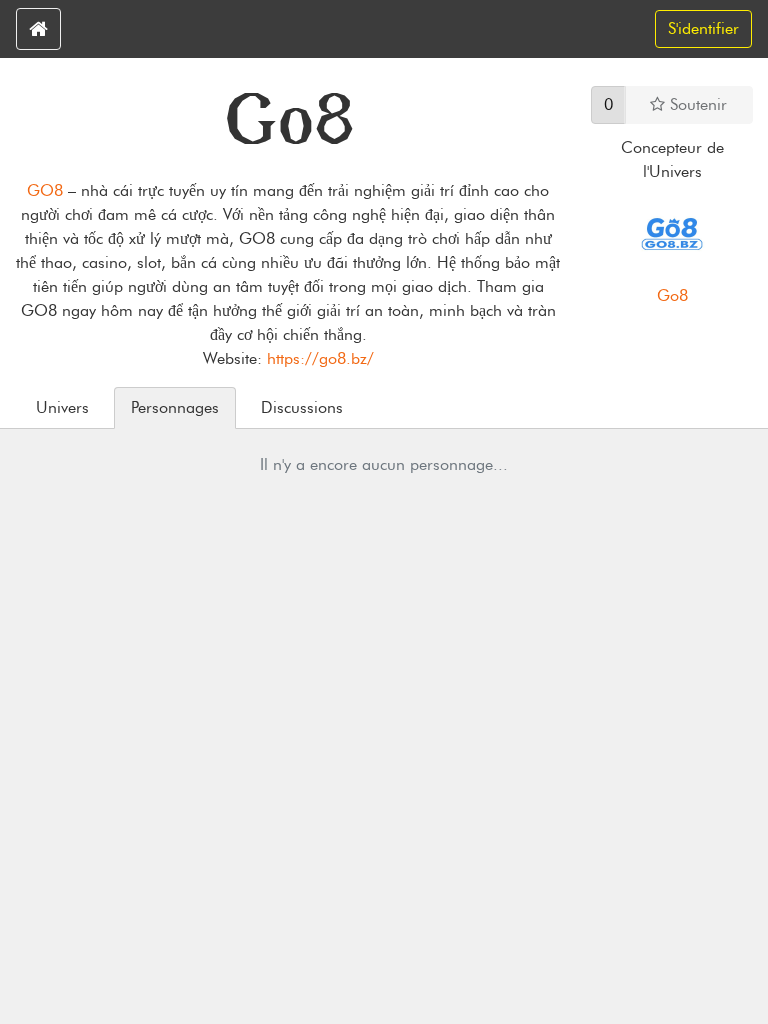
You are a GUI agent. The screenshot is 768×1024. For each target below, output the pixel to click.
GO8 (45, 190)
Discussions (302, 407)
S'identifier (703, 28)
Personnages (175, 407)
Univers (62, 407)
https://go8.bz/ (320, 358)
